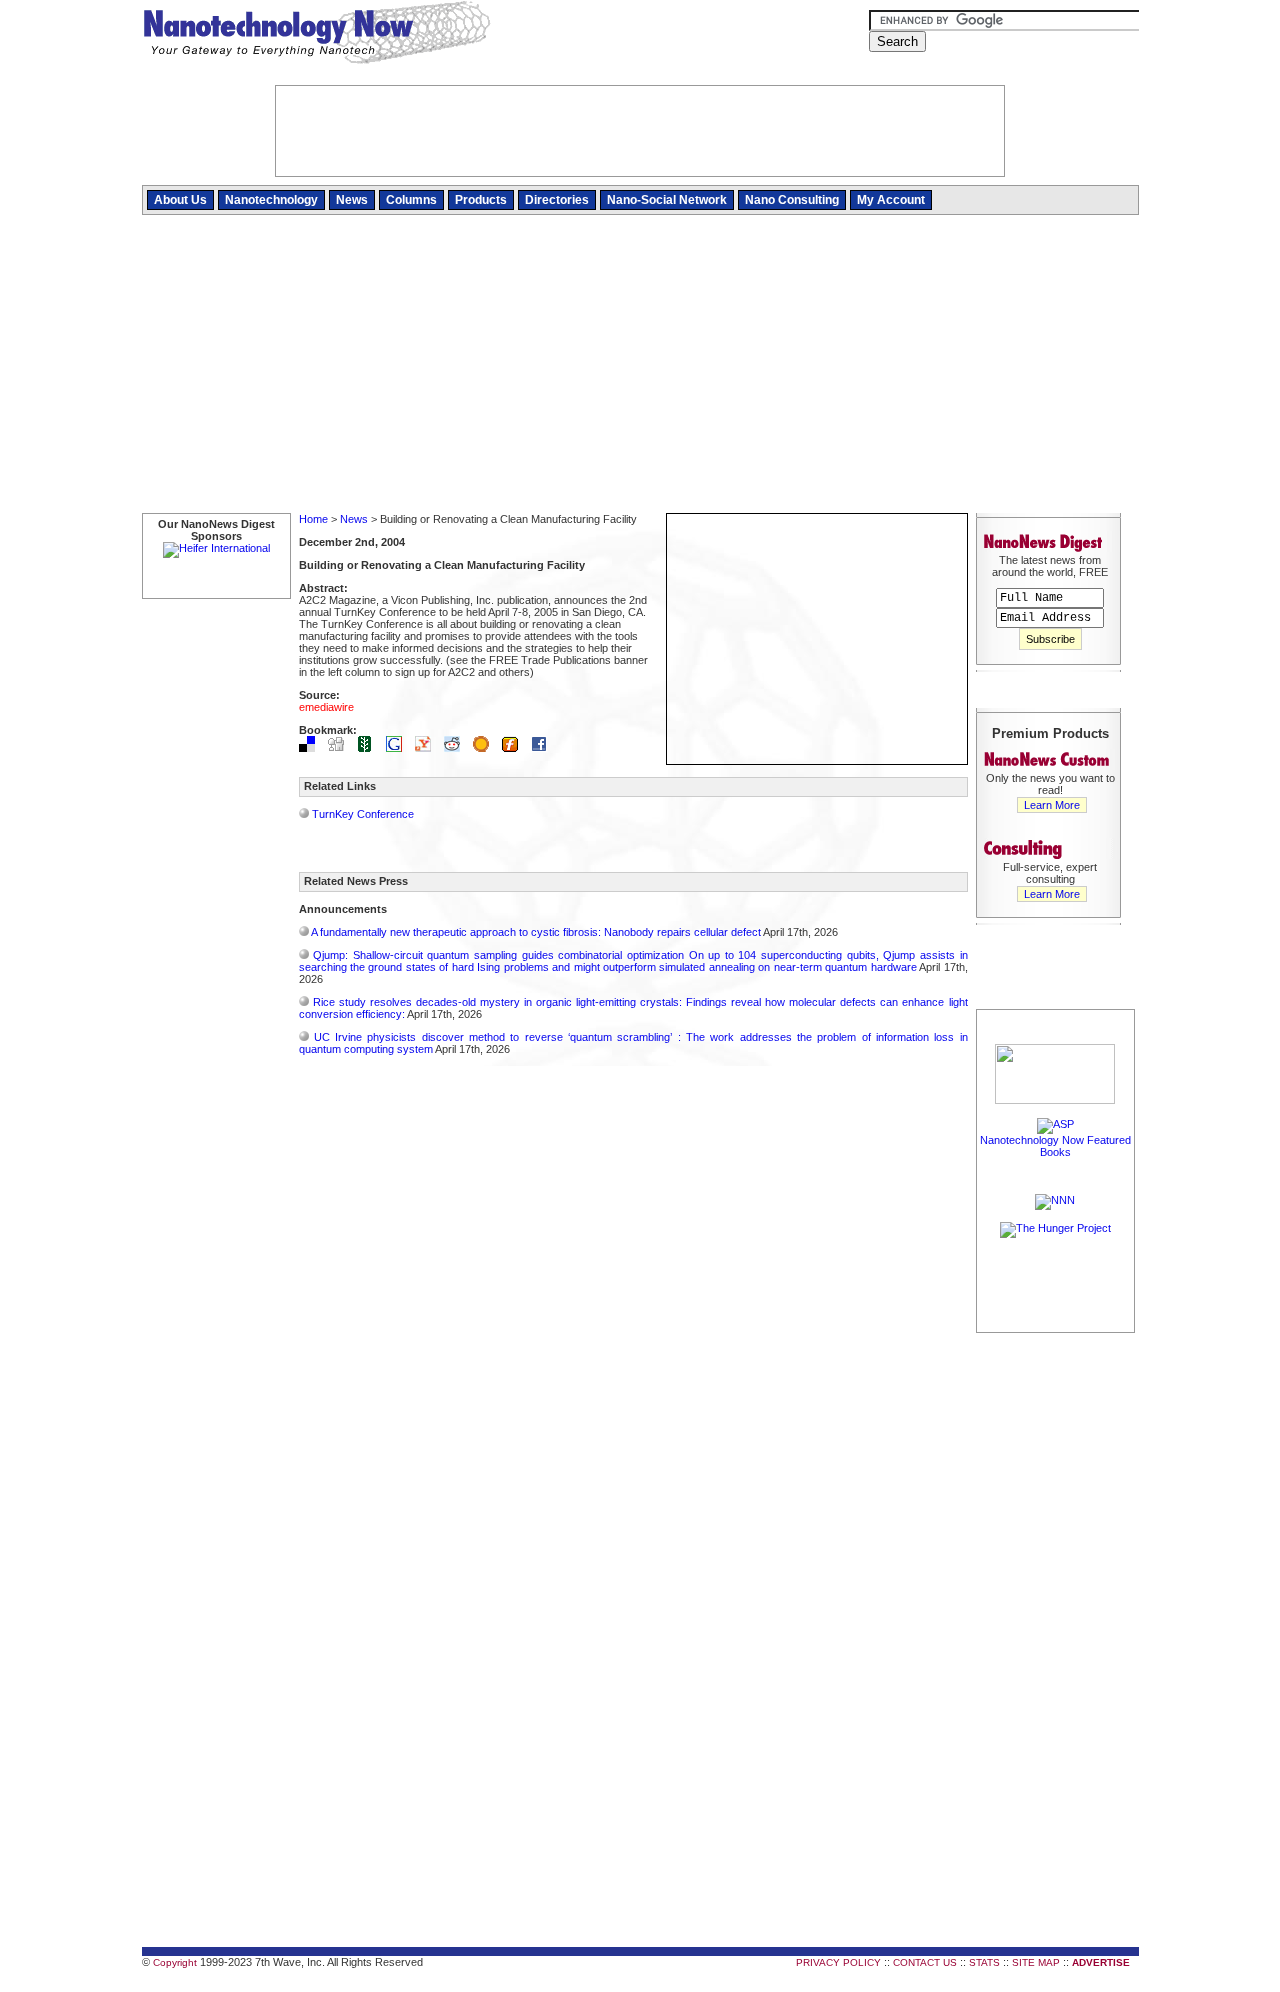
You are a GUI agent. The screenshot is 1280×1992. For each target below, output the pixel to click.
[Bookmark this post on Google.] (399, 748)
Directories (557, 200)
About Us (180, 200)
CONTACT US (925, 1962)
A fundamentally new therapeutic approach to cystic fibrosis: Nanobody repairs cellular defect (536, 932)
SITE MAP (1036, 1962)
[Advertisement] (640, 365)
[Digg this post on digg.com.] (341, 748)
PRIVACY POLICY (838, 1962)
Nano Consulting (792, 200)
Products (481, 200)
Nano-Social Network (667, 200)
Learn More (1052, 805)
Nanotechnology (271, 200)
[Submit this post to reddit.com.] (457, 748)
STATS (984, 1962)
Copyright (175, 1962)
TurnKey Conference (363, 814)
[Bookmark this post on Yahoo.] (428, 748)
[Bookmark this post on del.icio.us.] (312, 748)
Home (313, 519)
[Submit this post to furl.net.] (515, 748)
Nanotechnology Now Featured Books (1055, 1146)
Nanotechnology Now (316, 35)
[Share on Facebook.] (544, 748)
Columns (411, 200)
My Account (891, 200)
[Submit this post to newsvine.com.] (370, 748)
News (352, 200)
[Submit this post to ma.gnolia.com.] (486, 748)
